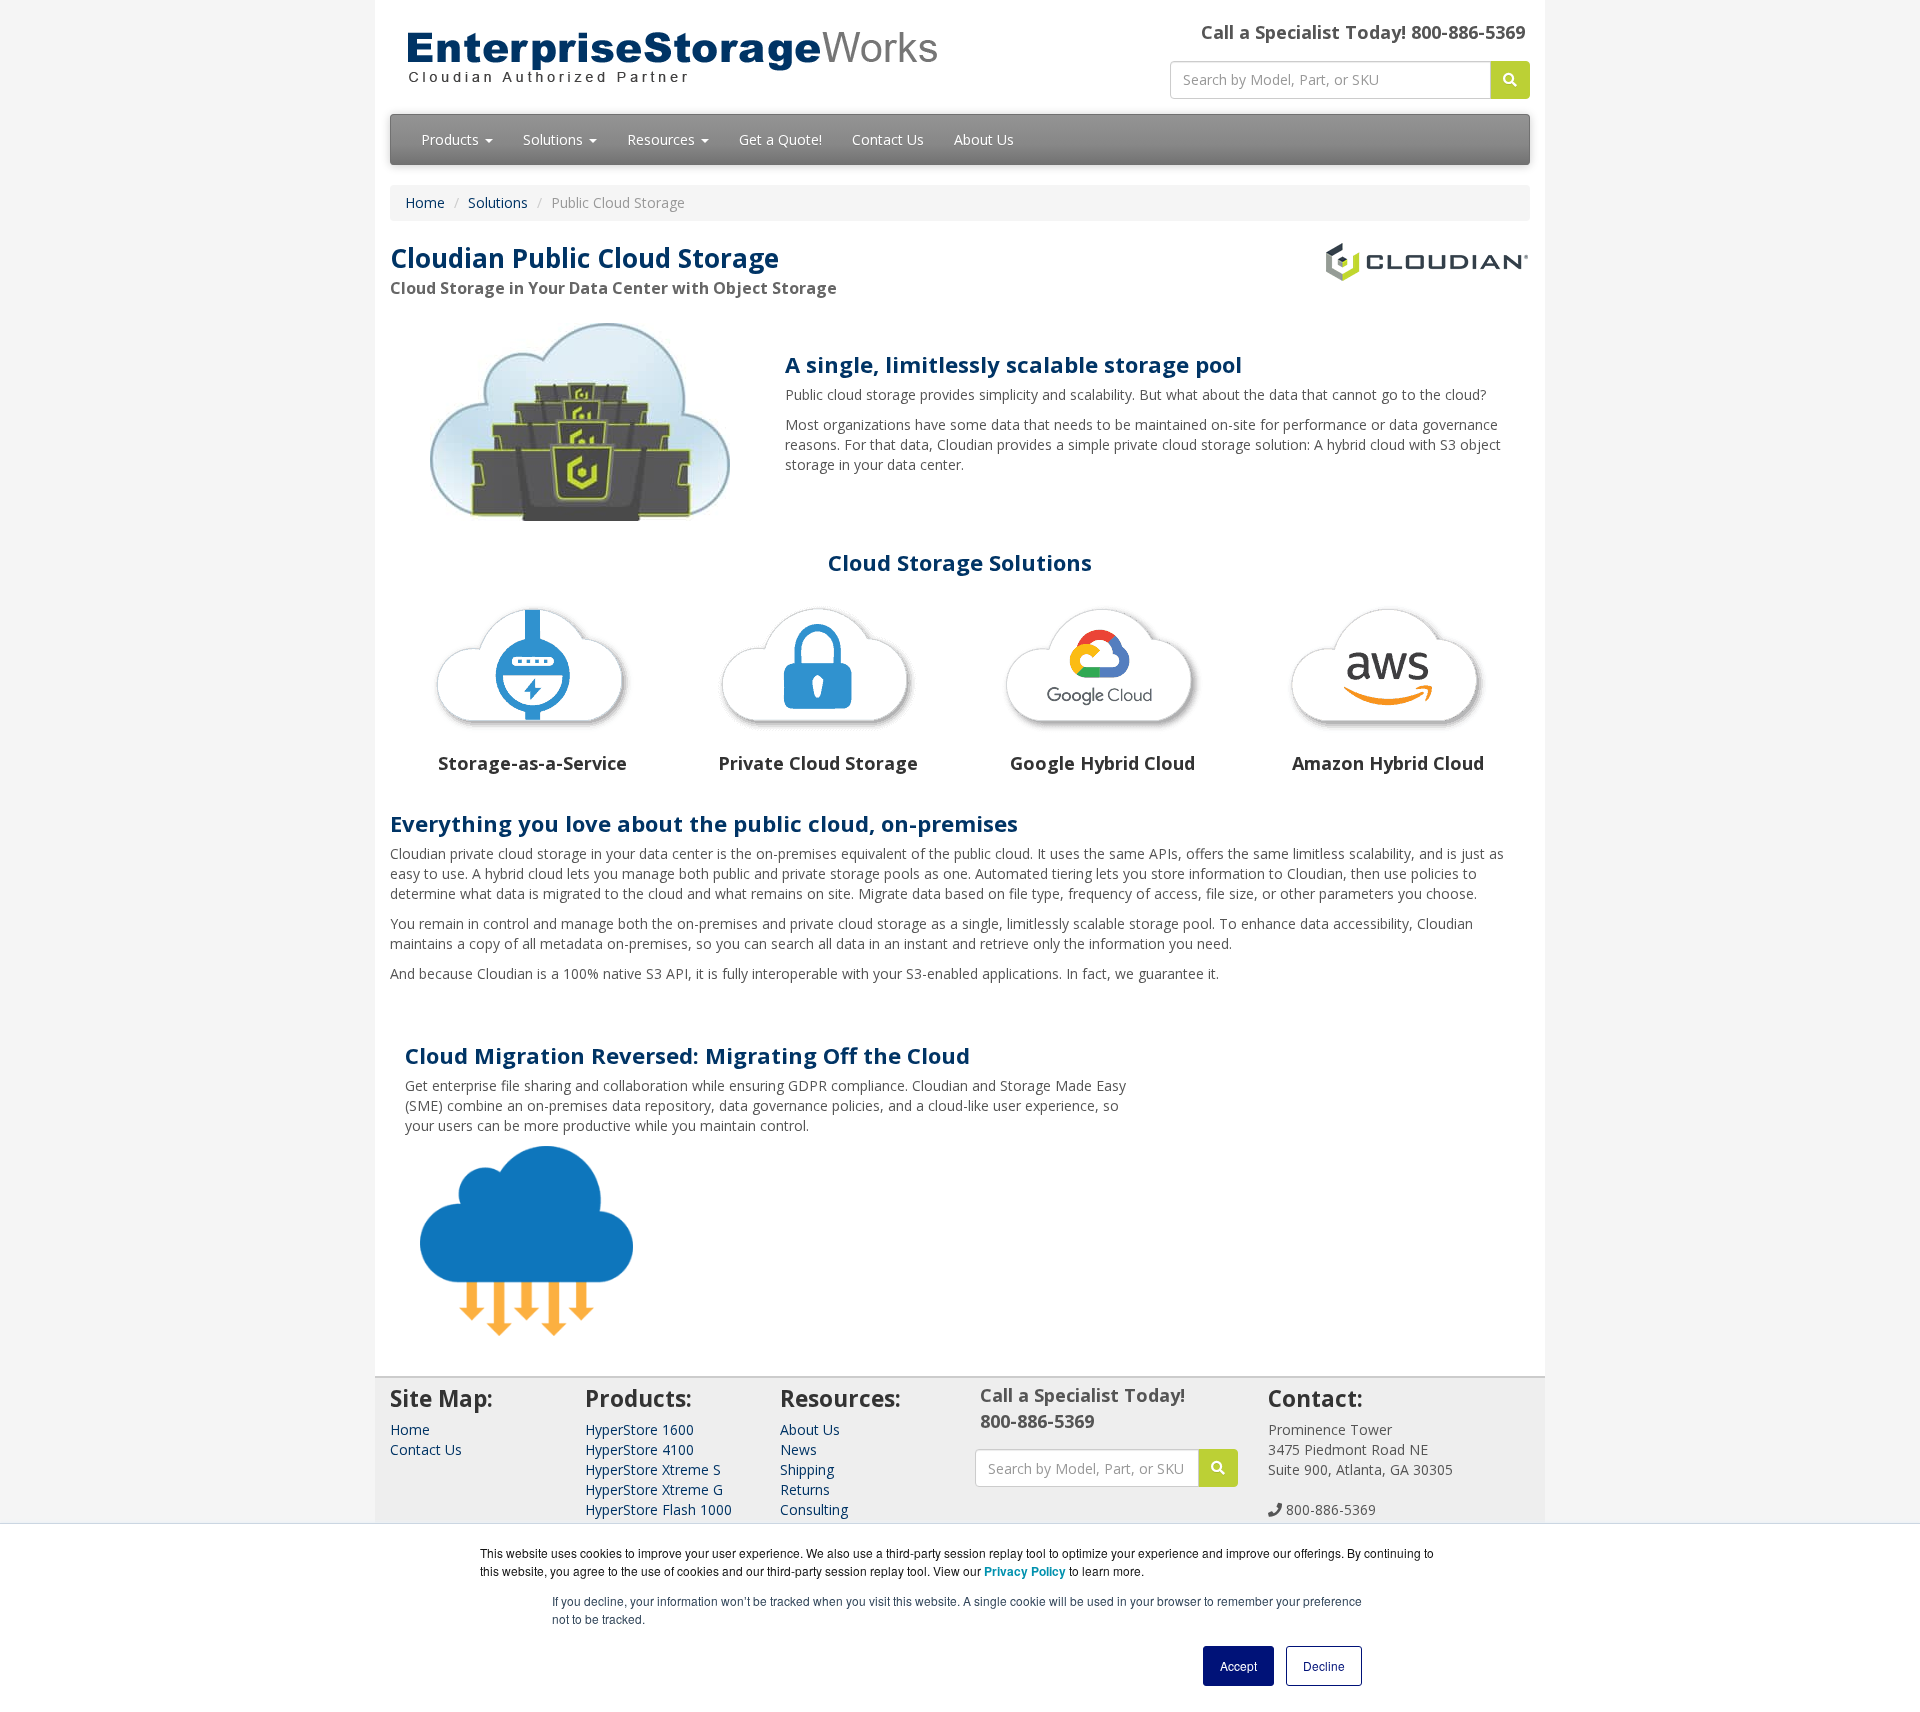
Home (425, 202)
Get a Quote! (780, 139)
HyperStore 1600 (639, 1429)
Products (452, 139)
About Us (984, 139)
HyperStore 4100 (639, 1449)
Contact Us (888, 139)
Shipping (807, 1469)
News (798, 1449)
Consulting (814, 1509)
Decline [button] (1324, 1665)
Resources (663, 139)
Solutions (555, 139)
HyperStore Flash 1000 (658, 1509)
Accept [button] (1238, 1665)
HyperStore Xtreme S (653, 1469)
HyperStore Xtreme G (654, 1489)
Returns (805, 1489)
